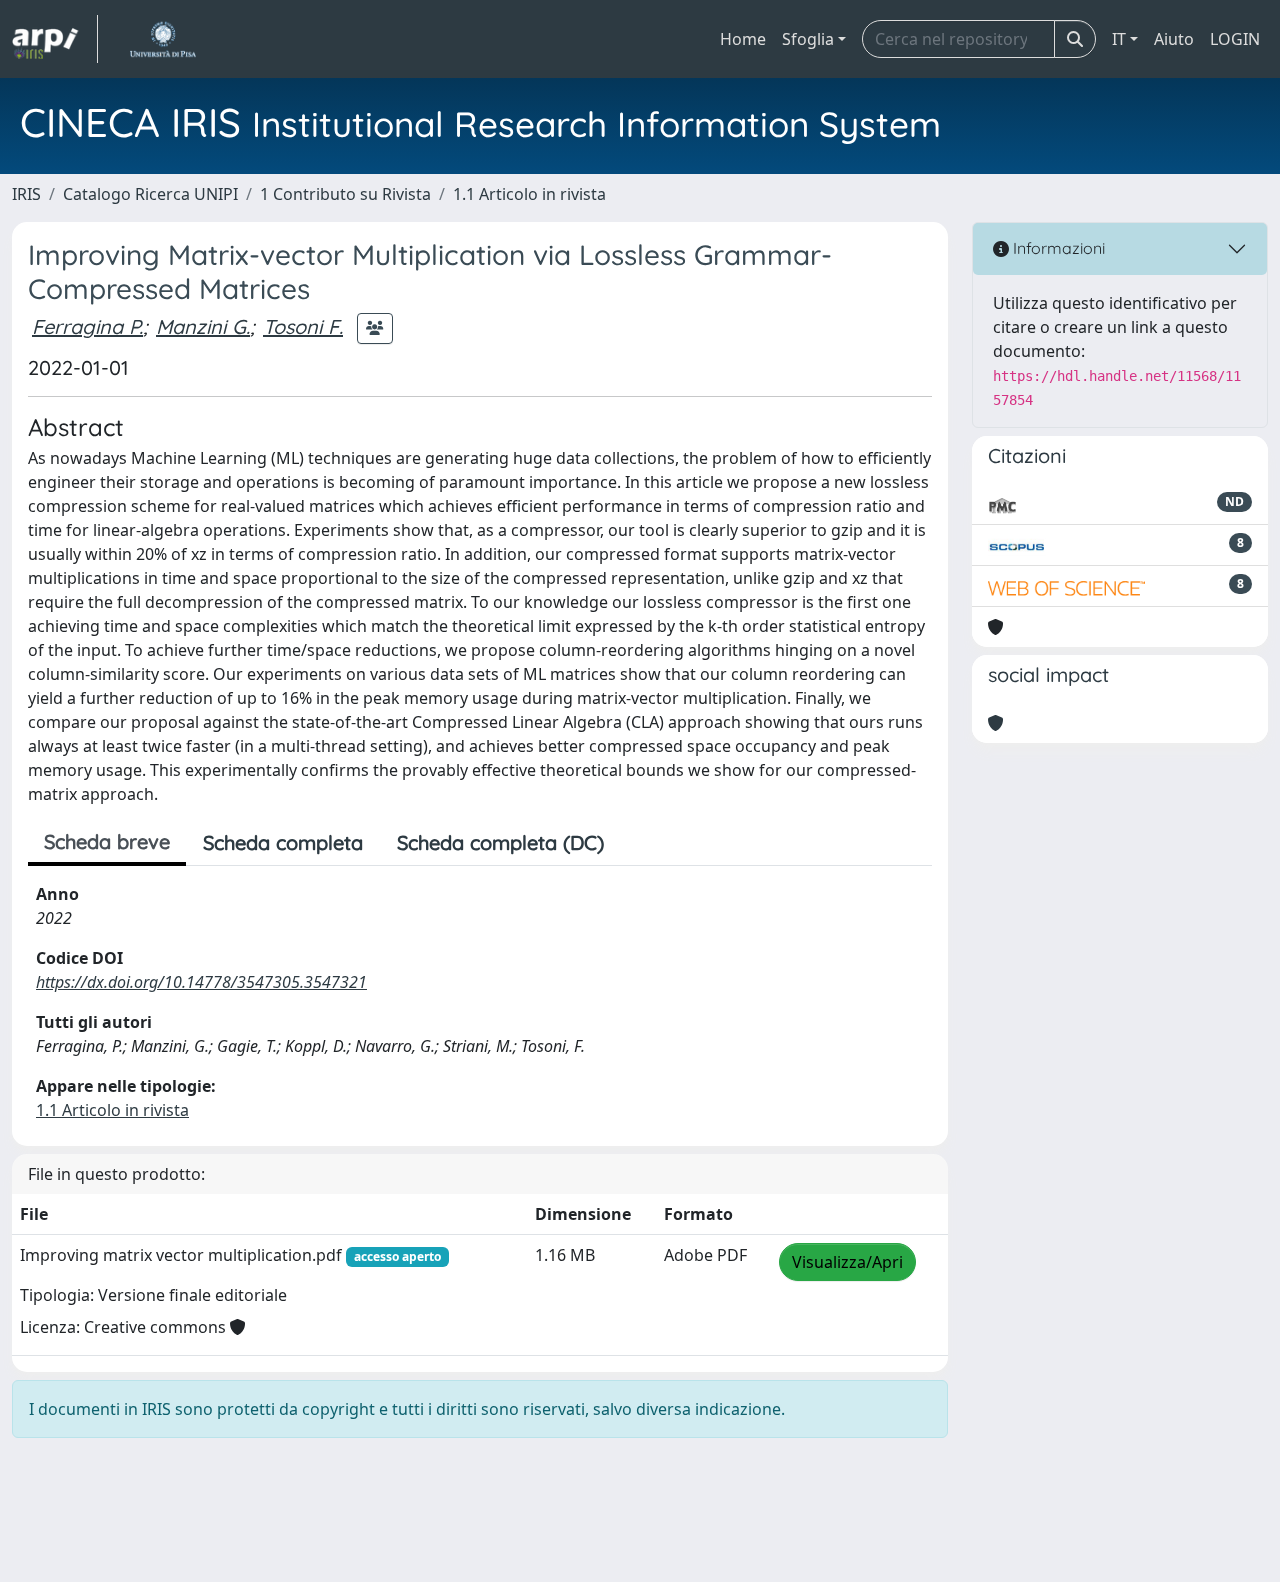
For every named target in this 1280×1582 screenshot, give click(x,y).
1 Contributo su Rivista (345, 194)
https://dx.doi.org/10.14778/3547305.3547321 (201, 982)
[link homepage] (55, 39)
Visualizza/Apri (847, 1262)
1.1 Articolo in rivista (529, 194)
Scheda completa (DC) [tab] (500, 842)
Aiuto (1174, 39)
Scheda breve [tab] (107, 841)
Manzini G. (203, 326)
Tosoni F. (303, 326)
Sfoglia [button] (808, 39)
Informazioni (1057, 248)
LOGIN (1235, 39)
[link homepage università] (162, 39)
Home (743, 39)
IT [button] (1119, 39)
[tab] (638, 843)
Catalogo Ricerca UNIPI (150, 194)
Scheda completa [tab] (283, 842)
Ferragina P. (87, 326)
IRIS (26, 194)
